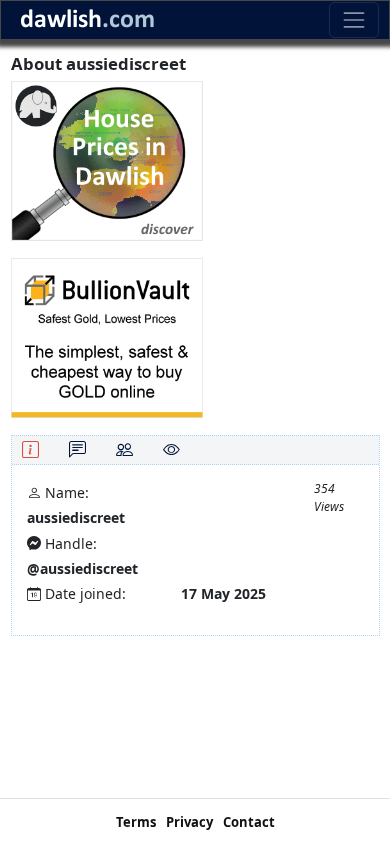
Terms (136, 822)
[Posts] (77, 449)
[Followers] (124, 449)
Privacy (189, 822)
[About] (30, 449)
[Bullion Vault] (107, 336)
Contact (249, 822)
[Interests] (171, 449)
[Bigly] (107, 159)
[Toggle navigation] (353, 19)
